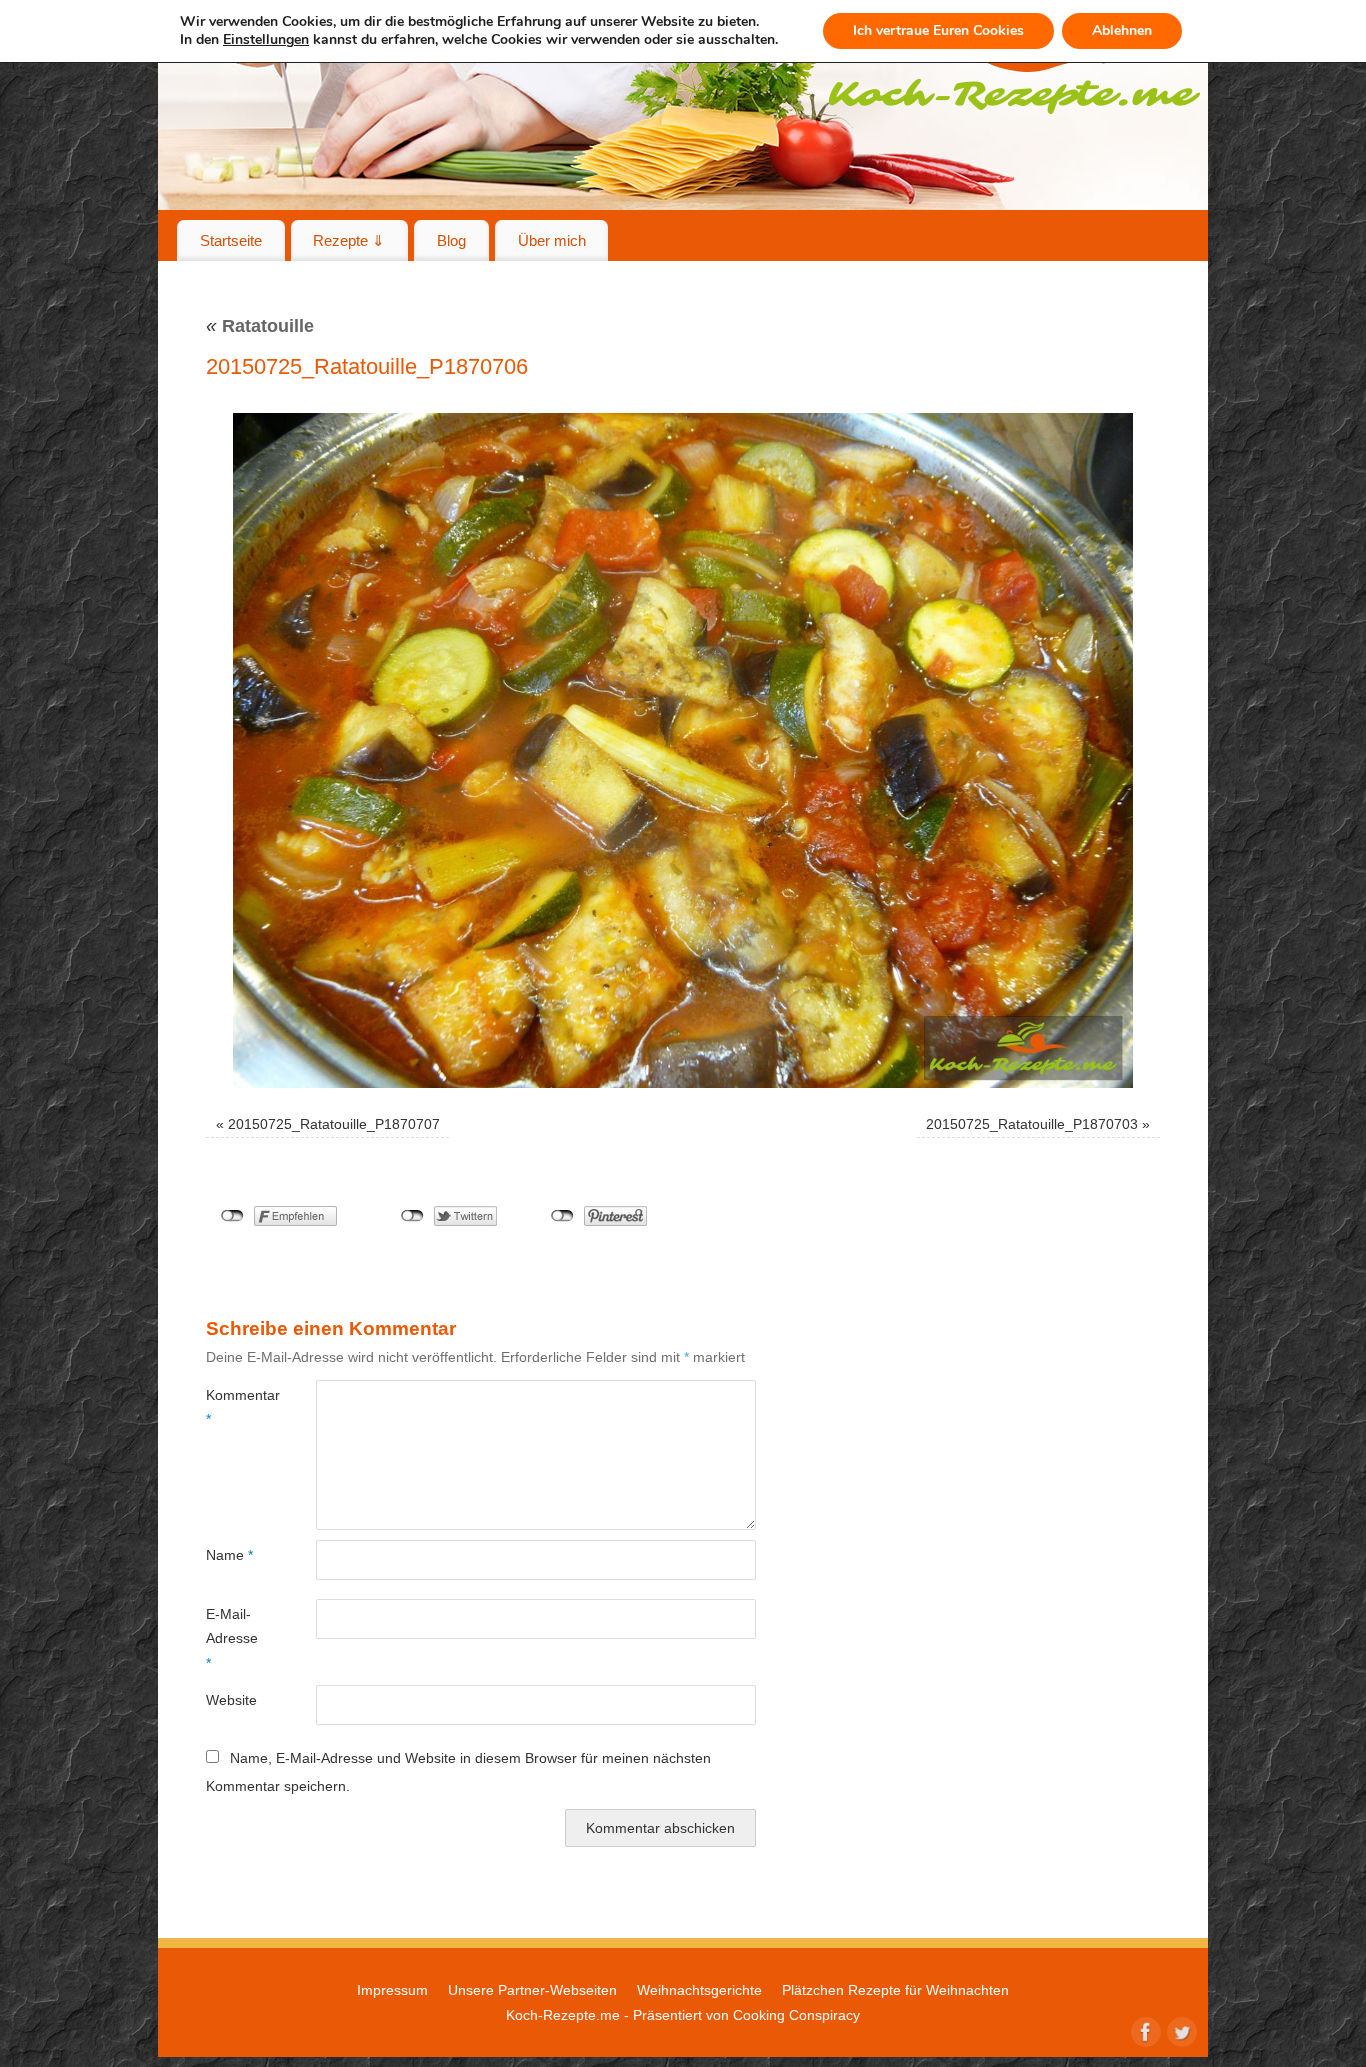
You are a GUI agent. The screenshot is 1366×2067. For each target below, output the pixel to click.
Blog (451, 240)
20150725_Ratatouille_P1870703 (1032, 1124)
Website (231, 1700)
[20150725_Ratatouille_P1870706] (683, 750)
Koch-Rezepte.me (563, 2015)
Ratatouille (260, 326)
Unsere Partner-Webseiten (532, 1990)
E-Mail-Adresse (232, 1638)
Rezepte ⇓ (349, 240)
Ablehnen (1122, 30)
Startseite (231, 240)
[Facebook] (1144, 2030)
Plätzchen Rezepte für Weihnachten (895, 1990)
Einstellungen (266, 40)
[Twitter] (1180, 2030)
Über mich (552, 240)
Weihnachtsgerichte (699, 1990)
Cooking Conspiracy (796, 2015)
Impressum (392, 1990)
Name (229, 1555)
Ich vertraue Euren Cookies (938, 30)
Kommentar (233, 1407)
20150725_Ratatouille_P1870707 (334, 1124)
